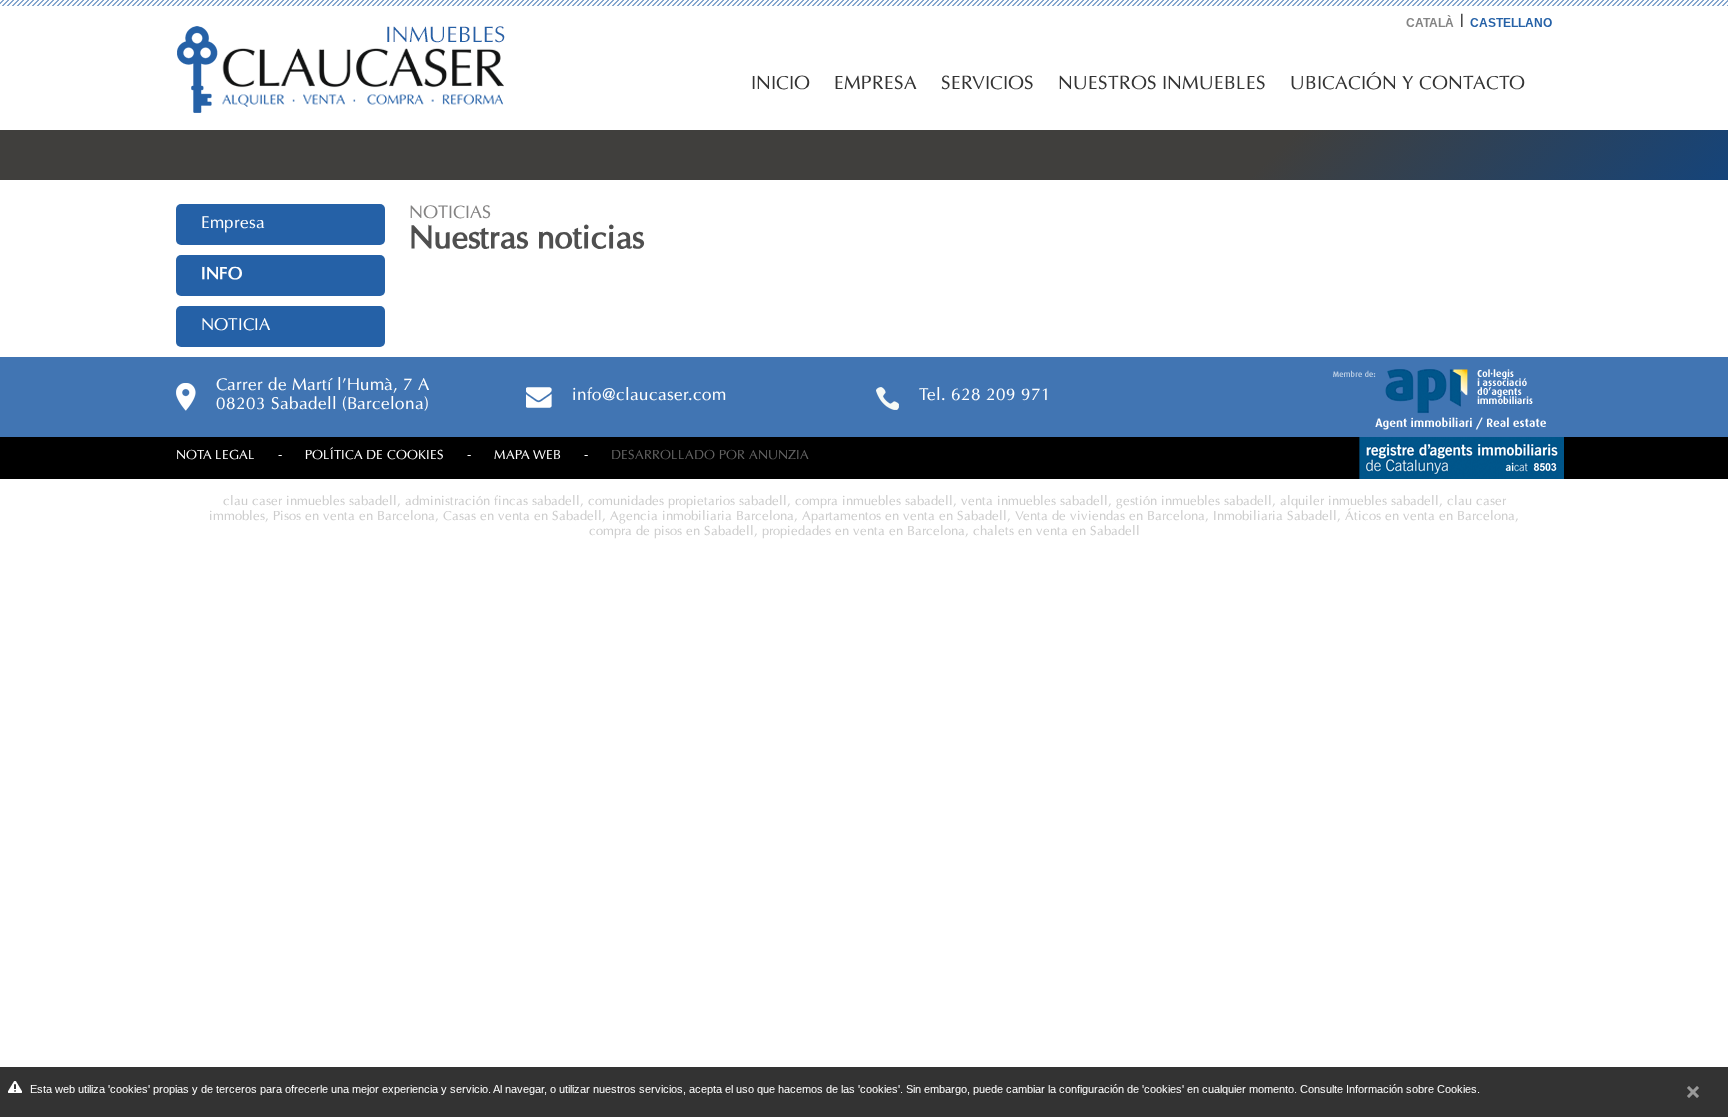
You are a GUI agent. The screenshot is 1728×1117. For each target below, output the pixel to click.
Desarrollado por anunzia (710, 455)
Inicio (780, 84)
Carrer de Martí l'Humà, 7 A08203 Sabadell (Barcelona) (322, 395)
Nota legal (215, 455)
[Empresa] (1448, 423)
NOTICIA (235, 326)
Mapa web (527, 455)
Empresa (875, 84)
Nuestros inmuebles (1162, 84)
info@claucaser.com (649, 396)
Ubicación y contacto (1407, 84)
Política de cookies (374, 455)
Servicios (987, 84)
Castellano (1511, 23)
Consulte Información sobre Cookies (1388, 1089)
